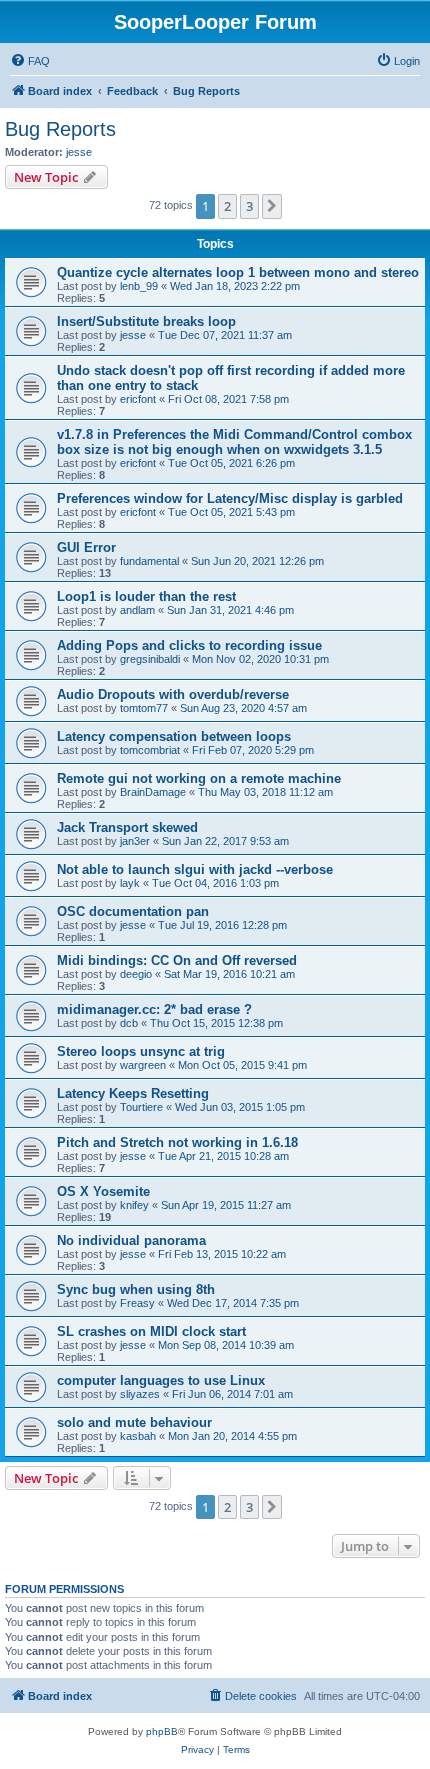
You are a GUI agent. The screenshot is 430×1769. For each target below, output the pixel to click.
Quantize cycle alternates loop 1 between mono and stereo (238, 272)
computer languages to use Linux (161, 1380)
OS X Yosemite (103, 1191)
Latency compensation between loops (174, 736)
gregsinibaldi (150, 659)
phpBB (162, 1731)
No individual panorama (131, 1240)
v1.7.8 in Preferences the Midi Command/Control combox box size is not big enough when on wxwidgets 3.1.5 (234, 442)
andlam (137, 610)
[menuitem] (30, 61)
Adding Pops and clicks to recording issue (189, 645)
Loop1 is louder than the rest (146, 596)
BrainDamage (153, 792)
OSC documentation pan (133, 911)
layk (130, 883)
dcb (129, 1023)
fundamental (149, 561)
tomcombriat (150, 750)
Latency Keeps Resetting (133, 1093)
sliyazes (140, 1394)
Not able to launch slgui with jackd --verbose (195, 869)
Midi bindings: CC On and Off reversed (177, 960)
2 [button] (227, 206)
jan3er (135, 841)
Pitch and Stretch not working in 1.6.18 (177, 1142)
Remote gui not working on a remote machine (199, 778)
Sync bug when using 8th (136, 1289)
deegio (136, 974)
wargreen (143, 1065)
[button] (272, 206)
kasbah (138, 1436)
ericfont (138, 399)
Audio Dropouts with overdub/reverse (173, 694)
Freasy (137, 1303)
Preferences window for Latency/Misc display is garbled (230, 498)
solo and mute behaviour (134, 1422)
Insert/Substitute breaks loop (146, 321)
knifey (134, 1205)
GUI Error (86, 547)
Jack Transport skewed (127, 827)
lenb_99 (139, 286)
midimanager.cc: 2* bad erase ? (154, 1009)
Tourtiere (141, 1107)
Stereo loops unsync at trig (141, 1051)
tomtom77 (144, 708)
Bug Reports (60, 129)
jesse (79, 152)
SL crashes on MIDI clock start (151, 1331)
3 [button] (249, 206)
